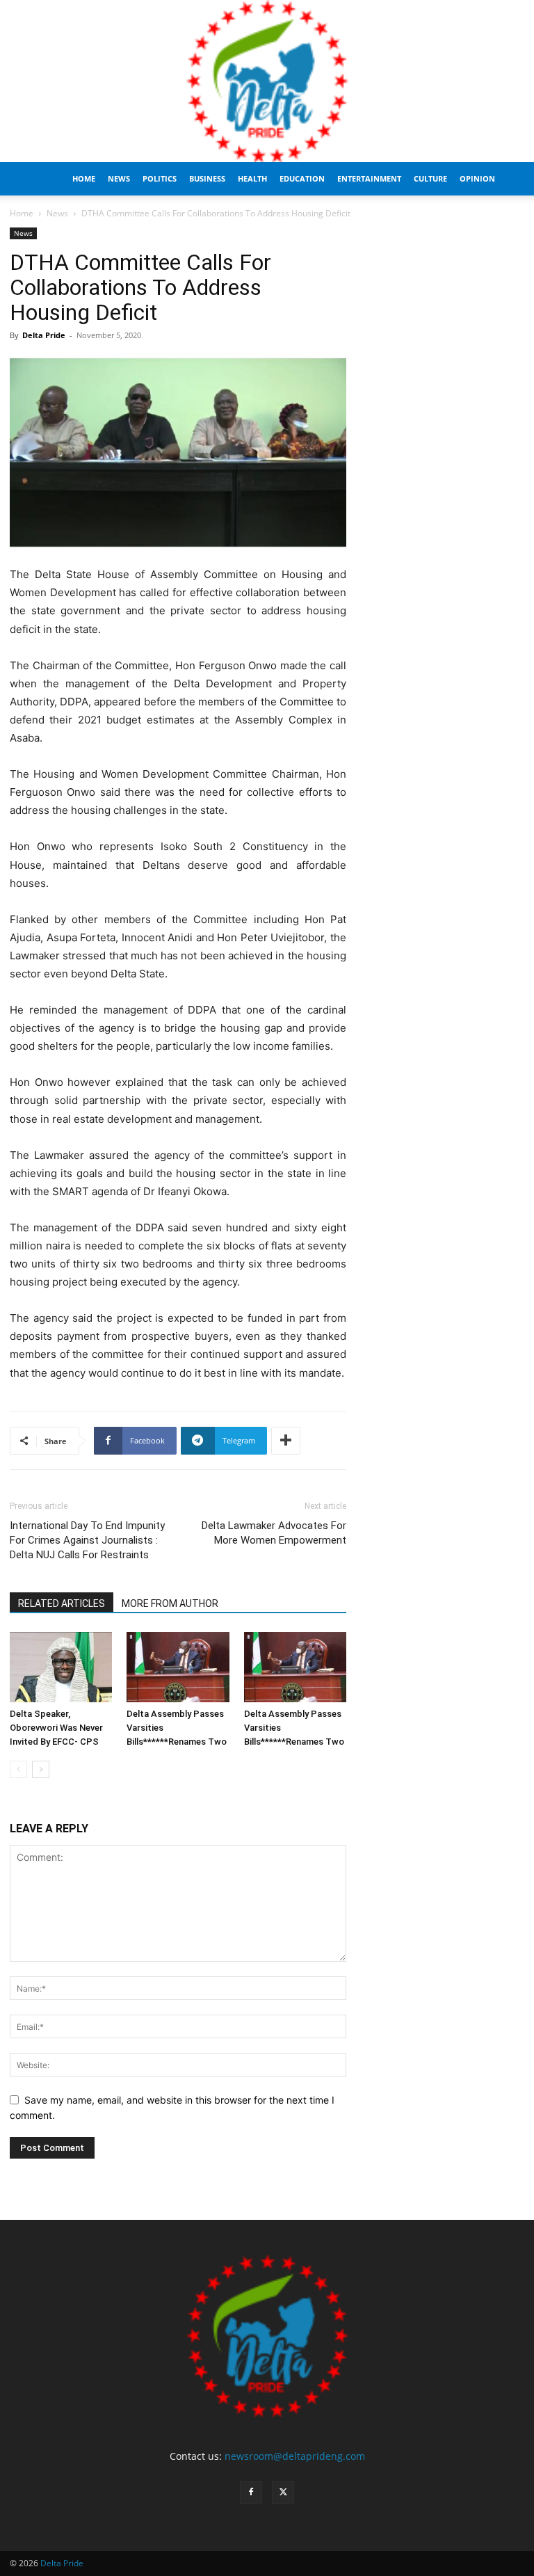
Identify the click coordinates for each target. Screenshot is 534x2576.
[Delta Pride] (267, 81)
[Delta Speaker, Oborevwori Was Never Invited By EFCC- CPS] (61, 1667)
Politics (160, 178)
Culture (430, 178)
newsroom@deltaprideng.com (295, 2456)
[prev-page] (18, 1769)
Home (84, 178)
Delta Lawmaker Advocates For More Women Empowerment (274, 1533)
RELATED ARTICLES (62, 1603)
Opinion (477, 178)
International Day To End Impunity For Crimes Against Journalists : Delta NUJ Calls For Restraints (87, 1540)
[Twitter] (283, 2493)
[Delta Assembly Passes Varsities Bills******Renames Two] (178, 1667)
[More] (286, 1441)
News (119, 178)
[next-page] (41, 1769)
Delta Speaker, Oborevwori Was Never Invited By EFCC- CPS (56, 1728)
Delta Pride (44, 335)
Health (252, 178)
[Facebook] (251, 2493)
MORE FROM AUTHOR (170, 1603)
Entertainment (369, 178)
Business (207, 178)
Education (302, 178)
